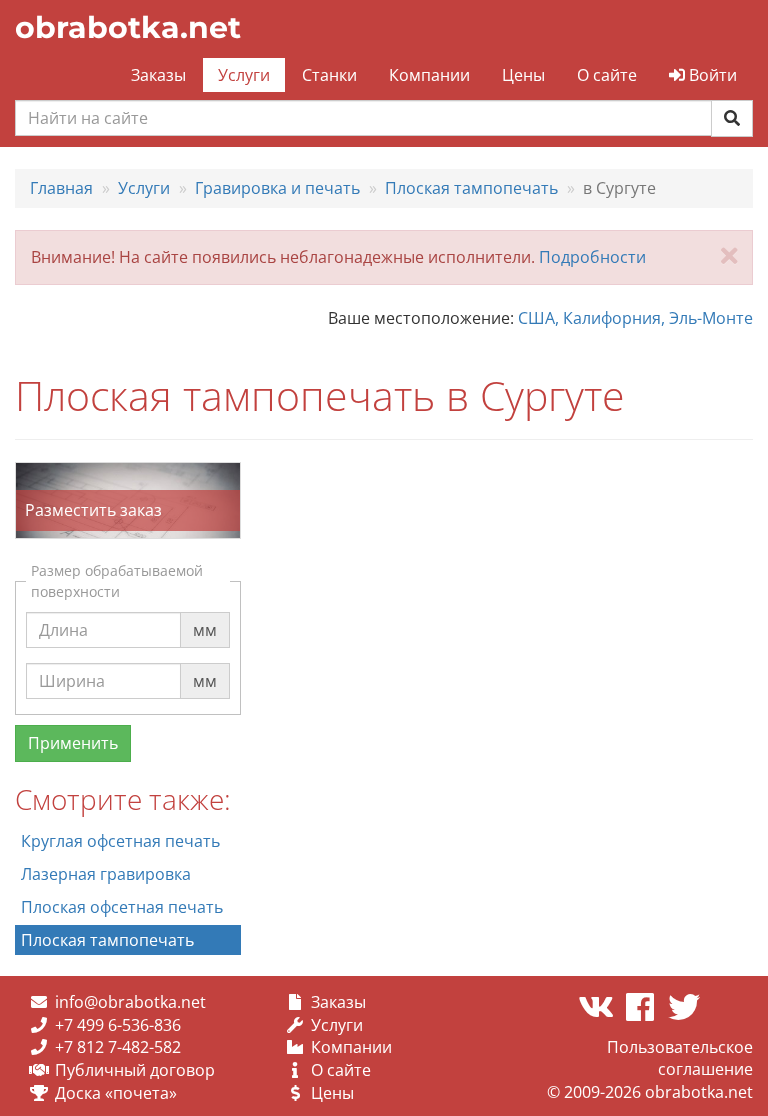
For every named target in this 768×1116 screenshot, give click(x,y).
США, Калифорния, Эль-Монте (635, 318)
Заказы (158, 75)
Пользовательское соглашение (680, 1058)
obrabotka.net (128, 27)
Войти (711, 75)
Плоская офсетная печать (122, 907)
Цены (523, 75)
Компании (429, 75)
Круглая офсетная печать (120, 841)
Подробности (592, 257)
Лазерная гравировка (106, 874)
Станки (329, 75)
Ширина (72, 662)
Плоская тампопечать (107, 940)
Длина (63, 611)
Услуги (244, 75)
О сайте (607, 75)
